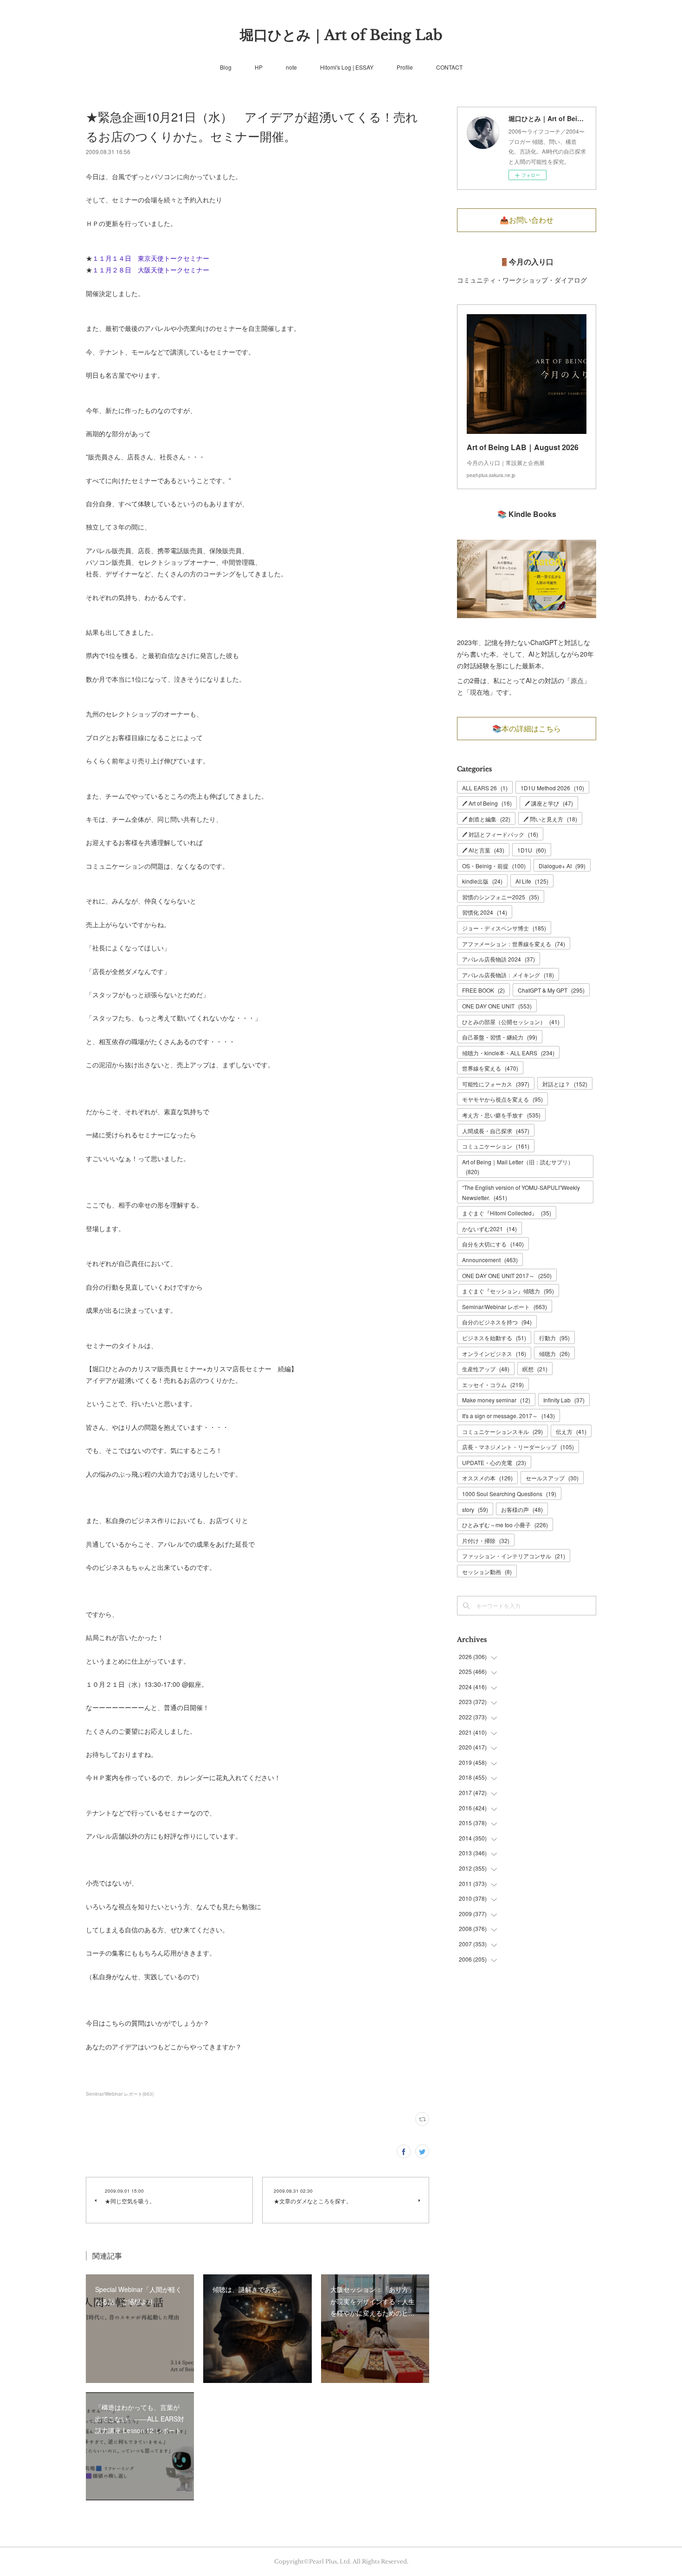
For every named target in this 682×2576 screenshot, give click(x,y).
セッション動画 (487, 1572)
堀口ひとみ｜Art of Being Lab (341, 35)
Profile (405, 67)
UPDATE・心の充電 (494, 1462)
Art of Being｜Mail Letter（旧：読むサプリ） (518, 1167)
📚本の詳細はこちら (527, 729)
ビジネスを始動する (494, 1338)
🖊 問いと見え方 (550, 819)
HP (259, 67)
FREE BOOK (483, 990)
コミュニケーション (496, 1146)
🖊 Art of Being (487, 803)
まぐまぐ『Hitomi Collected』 (507, 1213)
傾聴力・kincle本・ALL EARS (508, 1053)
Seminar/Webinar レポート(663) (120, 2094)
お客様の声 (522, 1509)
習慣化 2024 (485, 912)
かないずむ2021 (489, 1229)
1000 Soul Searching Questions (509, 1494)
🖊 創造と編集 (486, 819)
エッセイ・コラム (493, 1385)
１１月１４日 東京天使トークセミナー (151, 258)
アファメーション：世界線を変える (514, 944)
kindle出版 (482, 881)
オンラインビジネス (494, 1353)
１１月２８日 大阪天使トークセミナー (154, 270)
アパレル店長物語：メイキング (508, 975)
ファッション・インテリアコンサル (514, 1556)
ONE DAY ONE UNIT (497, 1006)
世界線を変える (490, 1068)
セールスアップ (552, 1478)
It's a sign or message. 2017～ (508, 1416)
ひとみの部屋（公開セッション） (511, 1022)
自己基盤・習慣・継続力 (500, 1037)
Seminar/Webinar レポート (505, 1307)
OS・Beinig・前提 (494, 866)
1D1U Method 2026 (552, 788)
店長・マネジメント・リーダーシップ (518, 1447)
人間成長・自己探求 (496, 1131)
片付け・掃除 (486, 1540)
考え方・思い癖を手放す (501, 1115)
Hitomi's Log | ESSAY (347, 67)
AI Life (532, 881)
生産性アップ (486, 1369)
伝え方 (571, 1431)
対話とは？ (565, 1084)
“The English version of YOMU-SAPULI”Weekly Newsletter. (521, 1192)
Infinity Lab (564, 1400)
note (291, 67)
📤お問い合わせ (527, 220)
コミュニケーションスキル (502, 1431)
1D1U (532, 850)
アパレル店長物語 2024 (499, 959)
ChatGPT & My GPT (551, 990)
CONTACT (449, 67)
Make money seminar (496, 1400)
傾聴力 (554, 1353)
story (475, 1509)
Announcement (490, 1260)
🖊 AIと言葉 (483, 850)
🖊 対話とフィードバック (500, 834)
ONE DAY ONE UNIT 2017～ (507, 1275)
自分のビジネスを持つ (497, 1322)
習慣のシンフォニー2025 (501, 897)
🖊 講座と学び (549, 803)
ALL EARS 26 (485, 788)
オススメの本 (487, 1478)
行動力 (554, 1338)
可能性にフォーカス (496, 1084)
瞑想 (535, 1369)
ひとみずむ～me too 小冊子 (505, 1525)
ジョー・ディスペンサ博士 (504, 928)
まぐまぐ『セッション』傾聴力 (508, 1291)
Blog (226, 67)
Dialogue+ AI (562, 866)
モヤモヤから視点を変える (502, 1099)
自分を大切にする (493, 1244)
